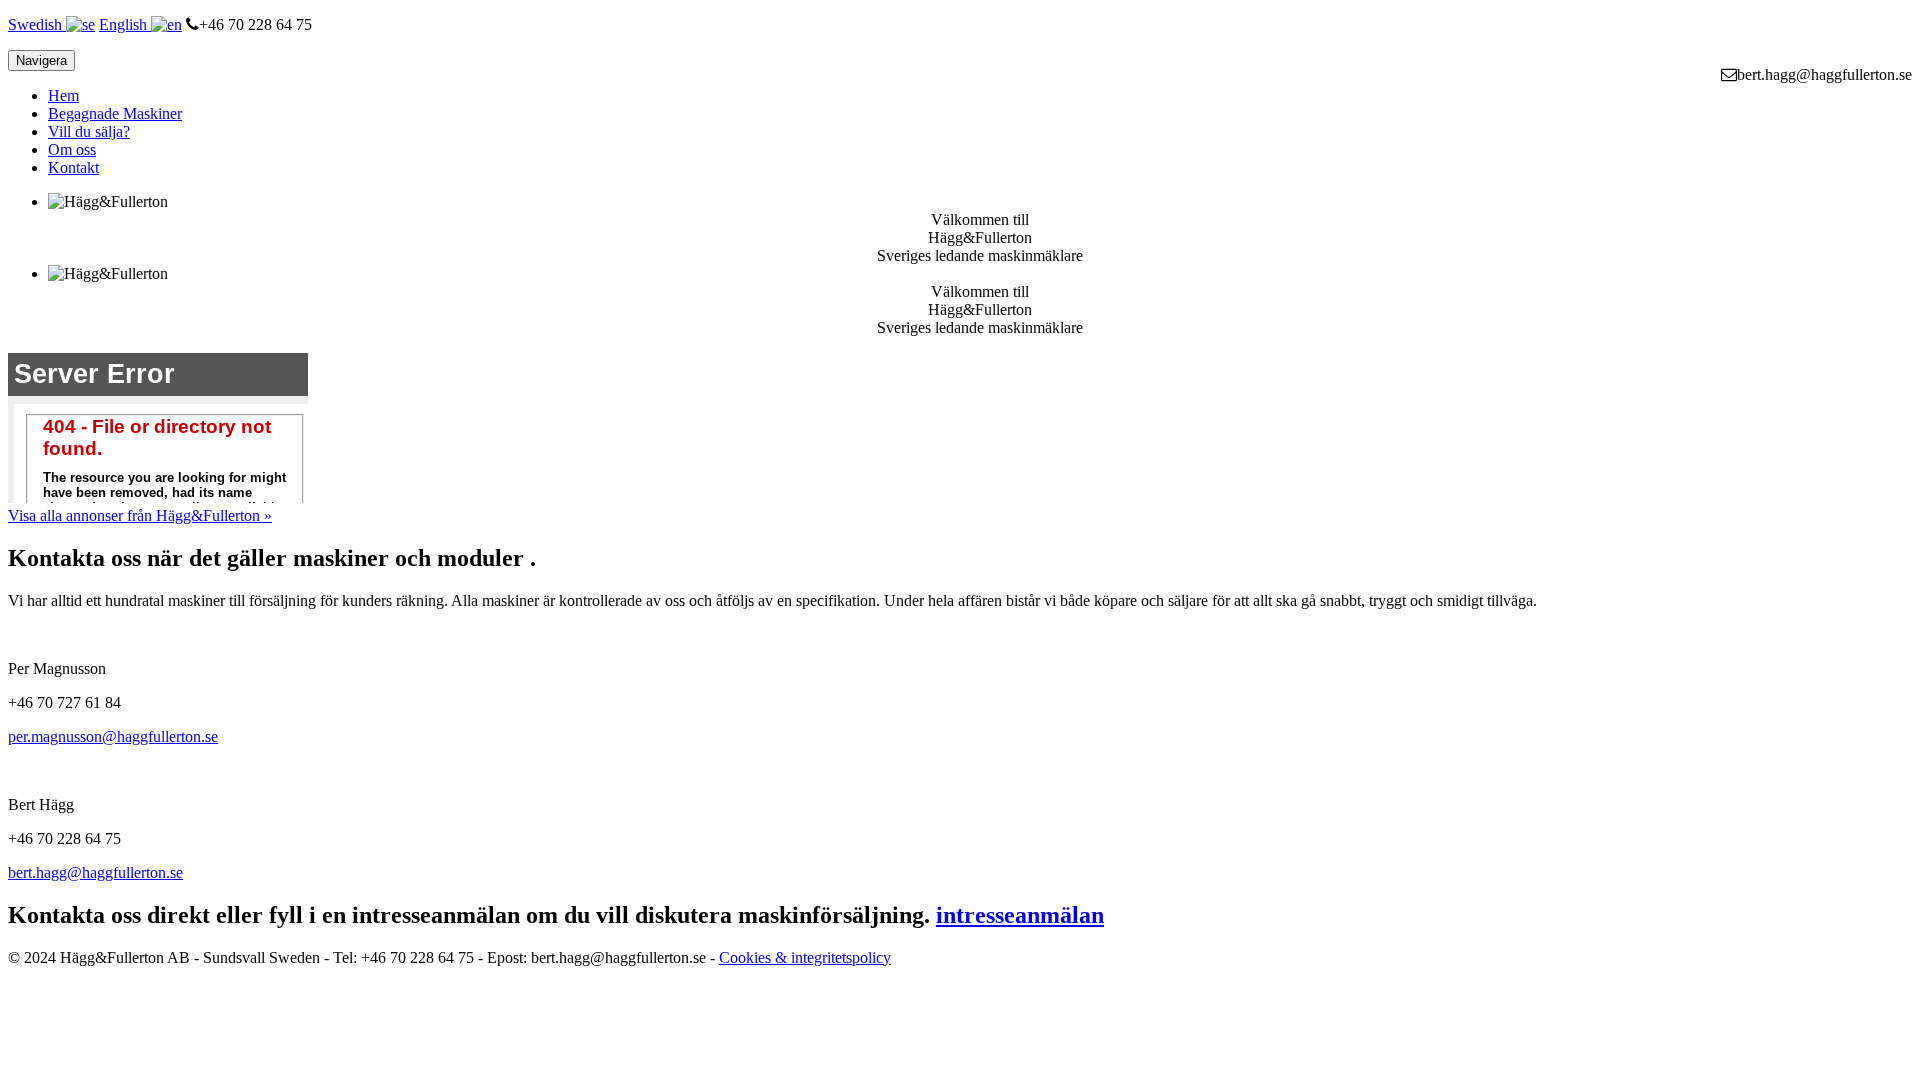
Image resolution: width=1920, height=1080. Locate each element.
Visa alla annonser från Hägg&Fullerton (140, 515)
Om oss (72, 149)
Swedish (37, 24)
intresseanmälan (1020, 915)
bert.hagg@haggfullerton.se (95, 872)
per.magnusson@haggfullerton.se (113, 736)
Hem (63, 95)
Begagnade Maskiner (115, 113)
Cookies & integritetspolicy (805, 957)
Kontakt (73, 167)
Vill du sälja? (89, 131)
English (125, 24)
